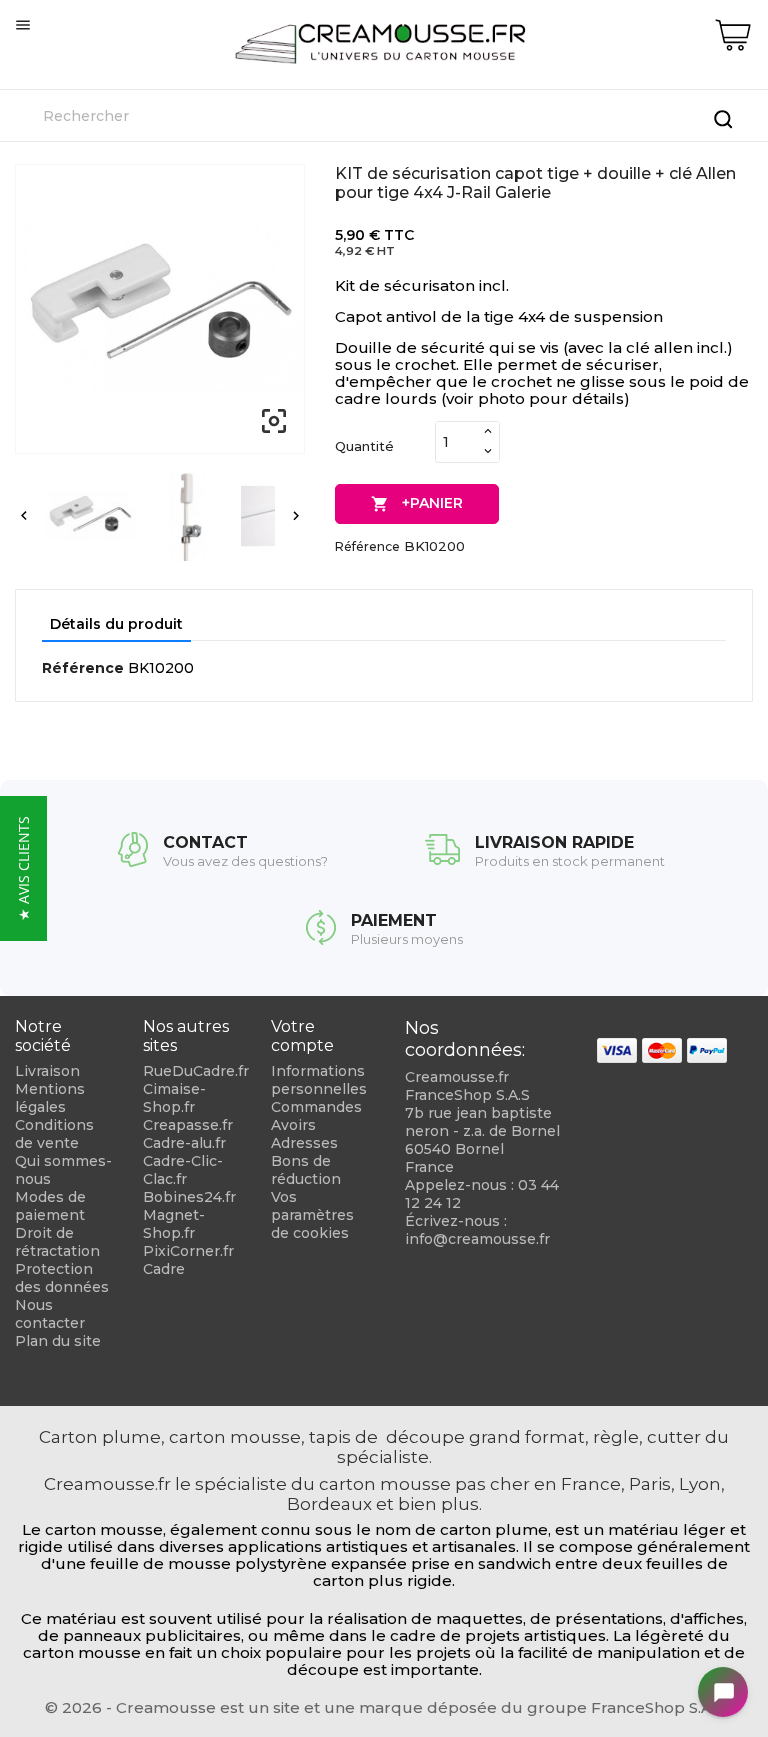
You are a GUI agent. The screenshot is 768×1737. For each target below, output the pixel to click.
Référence (367, 546)
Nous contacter (50, 1314)
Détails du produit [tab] (116, 624)
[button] (23, 868)
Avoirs (293, 1125)
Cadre (164, 1269)
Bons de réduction (306, 1170)
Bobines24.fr (189, 1197)
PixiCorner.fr (188, 1251)
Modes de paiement (50, 1206)
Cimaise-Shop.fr (174, 1098)
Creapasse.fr (188, 1125)
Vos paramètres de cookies (312, 1215)
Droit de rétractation (57, 1242)
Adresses (304, 1143)
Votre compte (302, 1036)
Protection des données (62, 1278)
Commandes (316, 1107)
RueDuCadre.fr (196, 1071)
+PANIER (417, 503)
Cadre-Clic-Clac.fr (183, 1170)
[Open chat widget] (723, 1692)
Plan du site (58, 1341)
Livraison (47, 1071)
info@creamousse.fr (477, 1239)
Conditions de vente (54, 1134)
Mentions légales (50, 1098)
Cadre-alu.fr (184, 1143)
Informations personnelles (319, 1080)
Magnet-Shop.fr (174, 1224)
